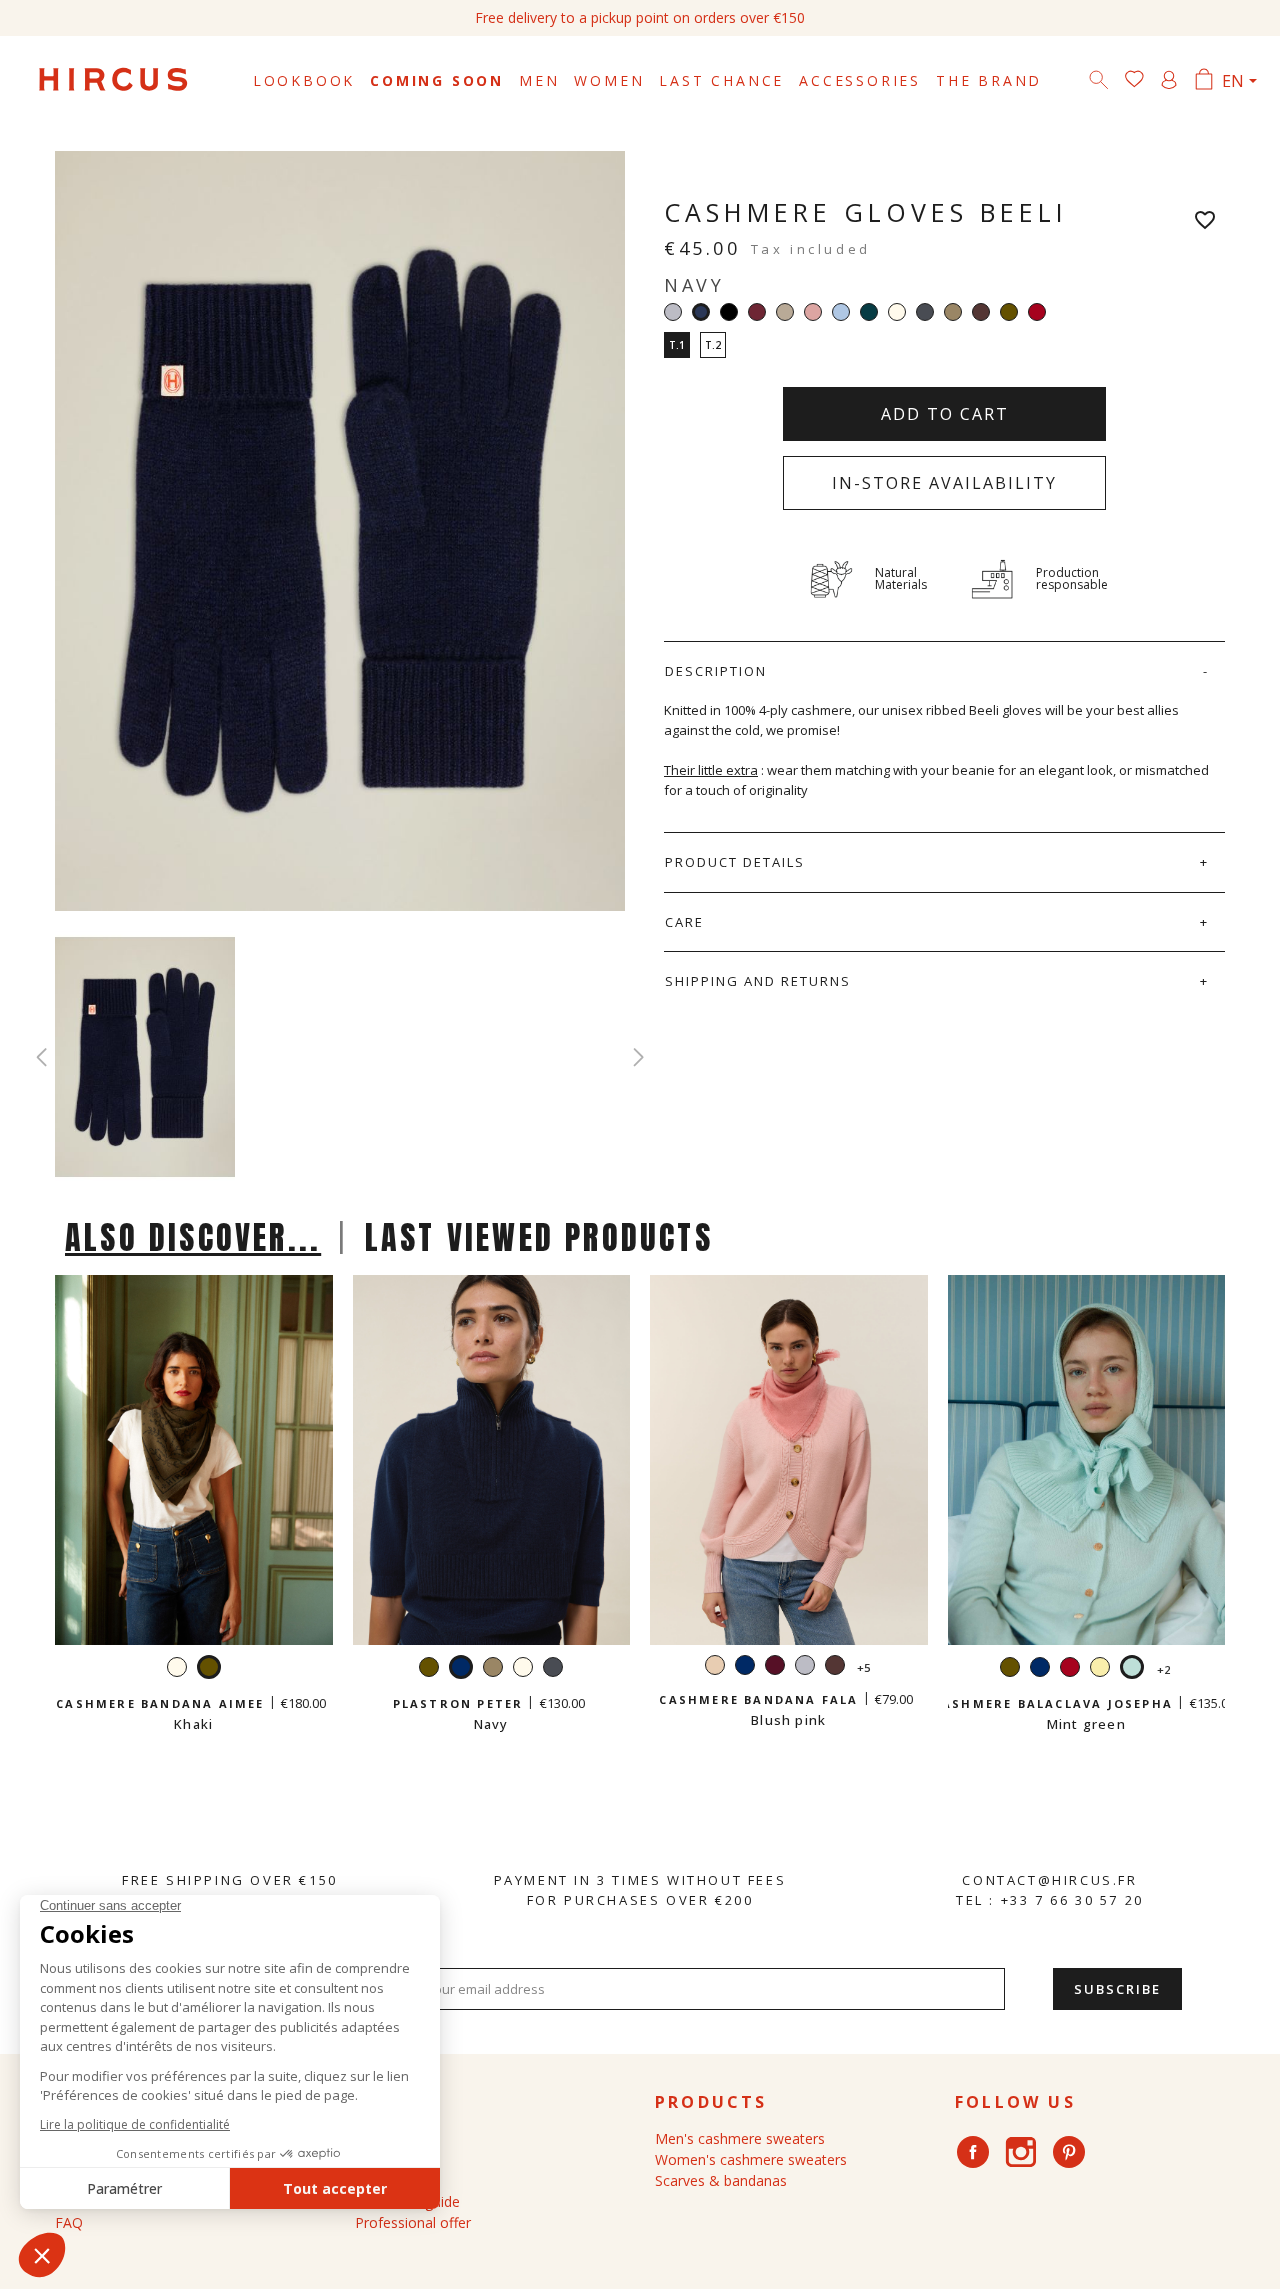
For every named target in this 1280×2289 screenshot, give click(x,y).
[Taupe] (953, 312)
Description (716, 671)
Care (684, 922)
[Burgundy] (757, 312)
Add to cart (945, 414)
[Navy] (745, 1667)
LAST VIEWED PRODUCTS (539, 1237)
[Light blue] (841, 312)
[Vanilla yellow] (1100, 1669)
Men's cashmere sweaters (740, 2138)
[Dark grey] (925, 312)
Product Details (735, 862)
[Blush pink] (813, 312)
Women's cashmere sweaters (751, 2159)
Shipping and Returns (758, 981)
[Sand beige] (785, 312)
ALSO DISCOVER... (193, 1237)
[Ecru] (897, 312)
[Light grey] (673, 312)
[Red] (1037, 312)
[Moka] (981, 312)
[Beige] (715, 1667)
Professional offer (413, 2222)
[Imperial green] (869, 312)
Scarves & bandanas (721, 2180)
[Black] (729, 312)
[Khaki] (1009, 312)
